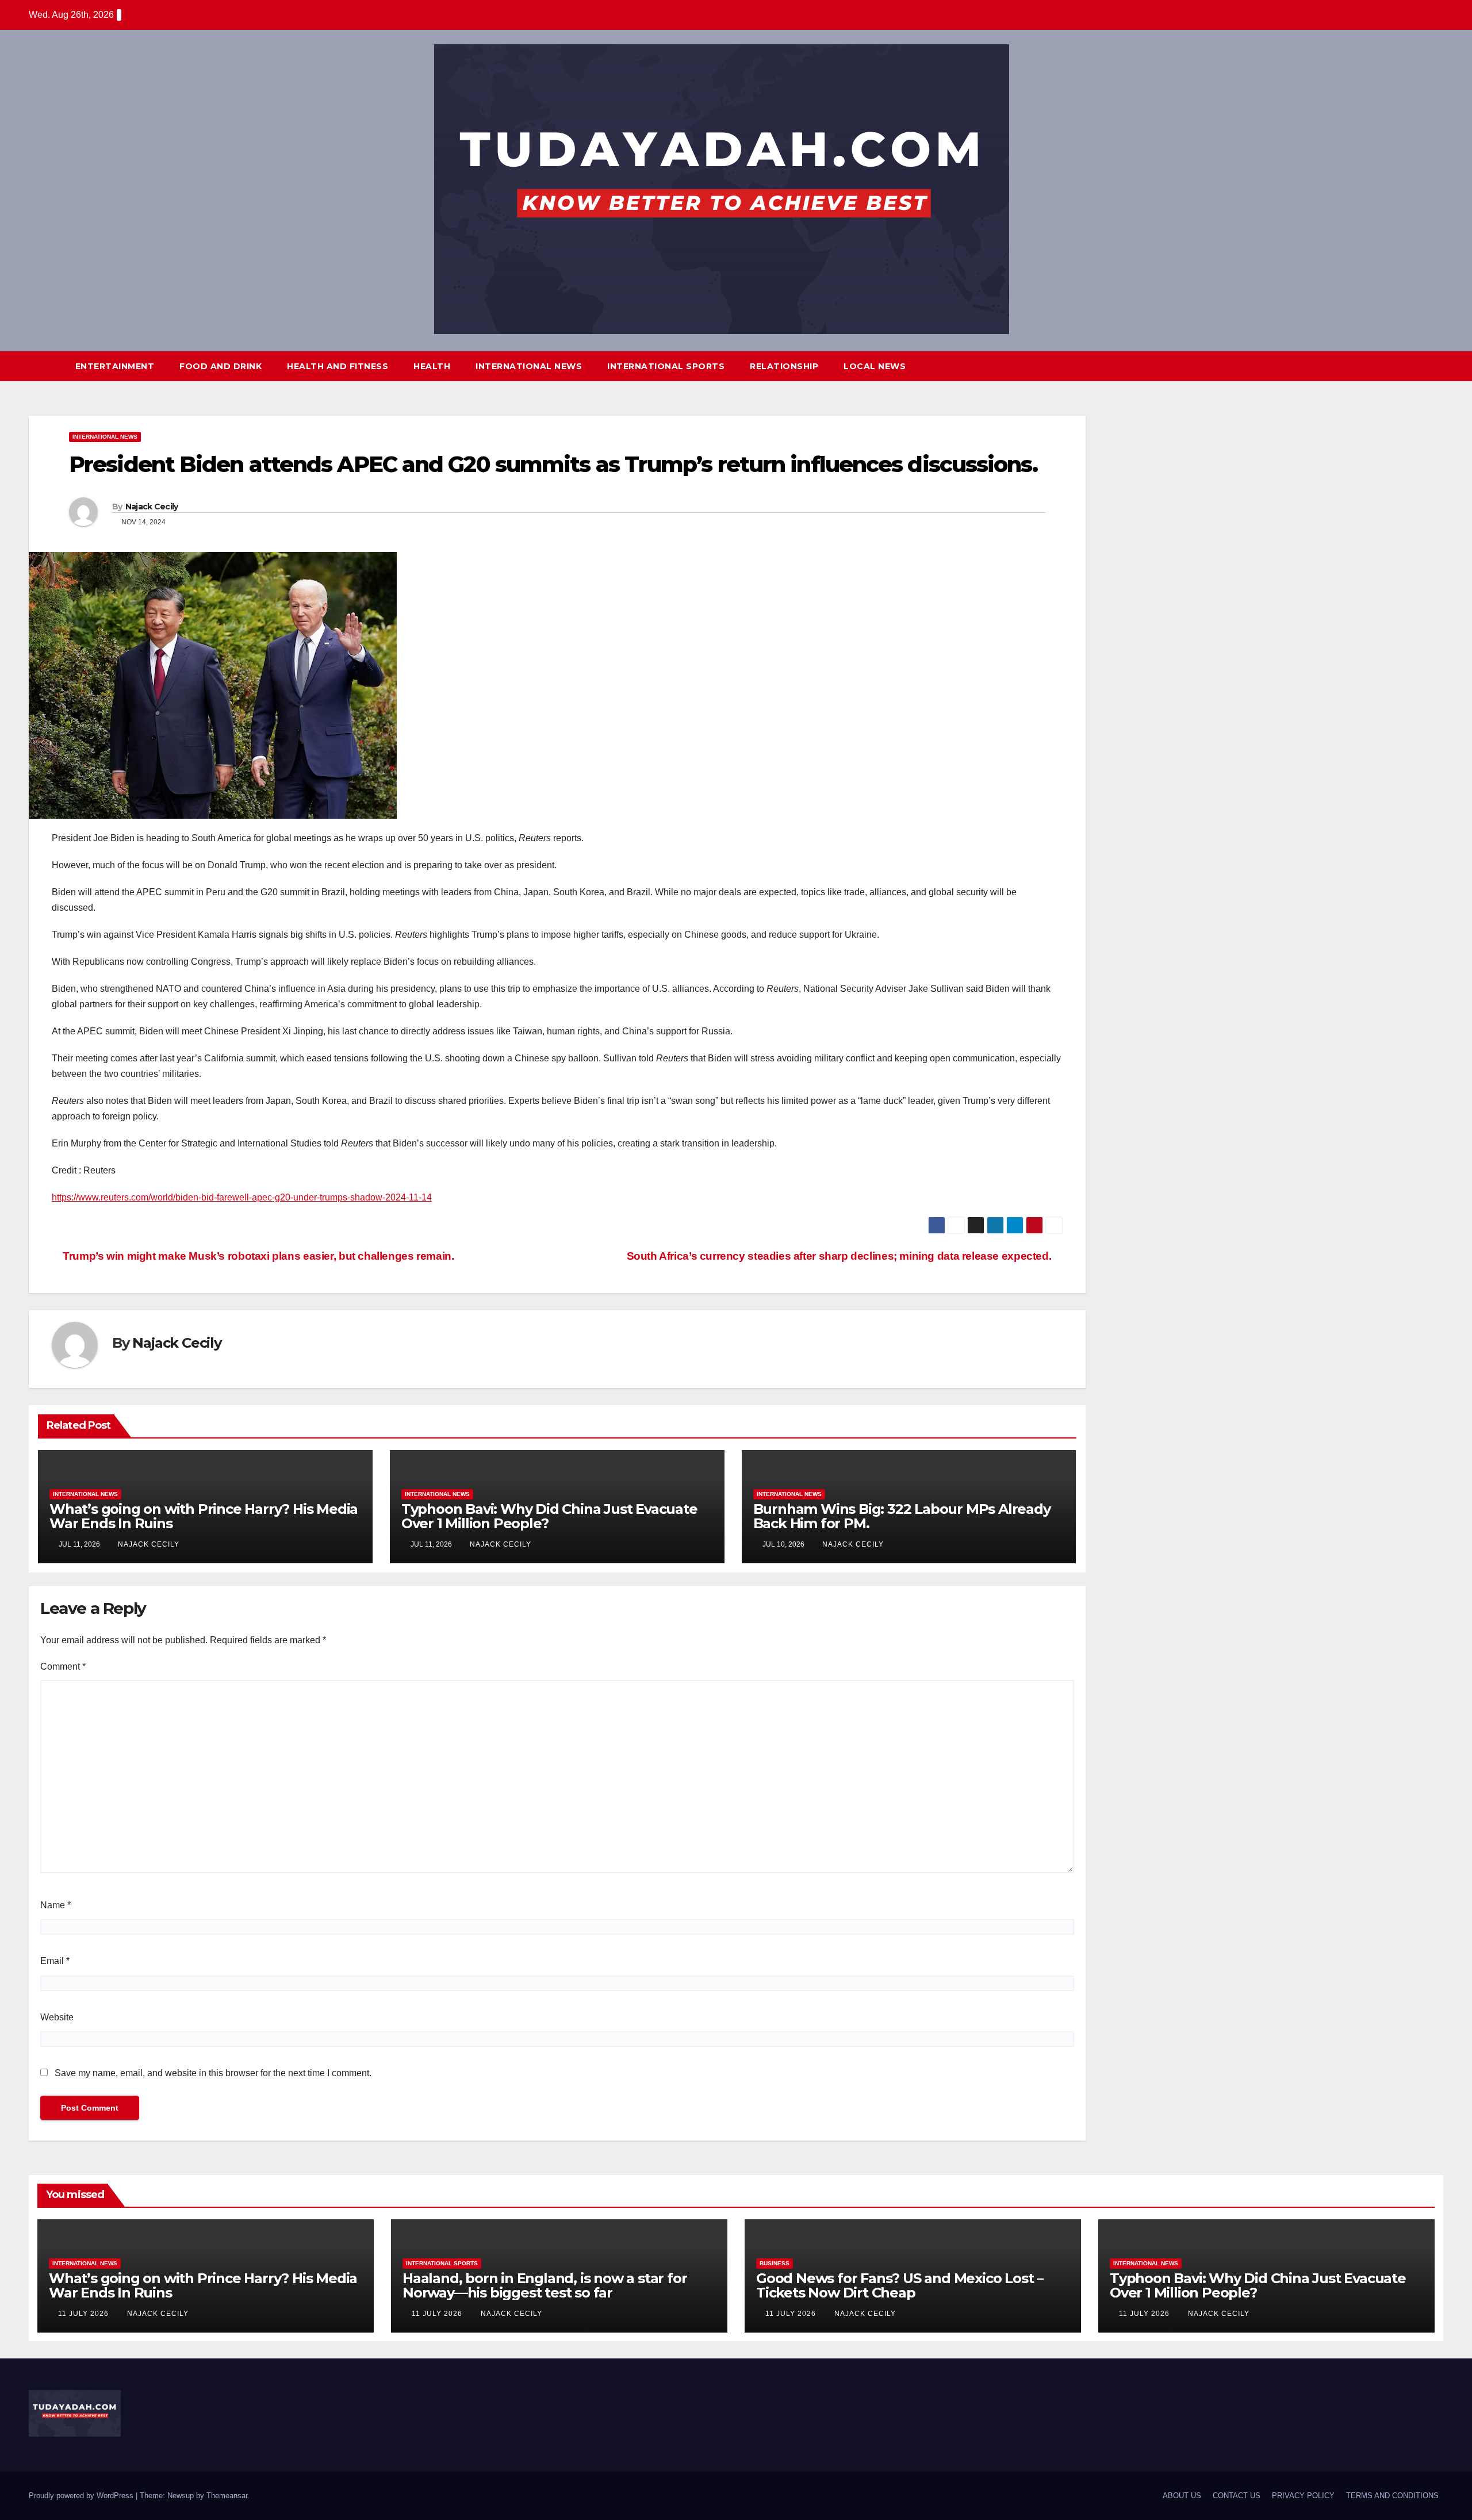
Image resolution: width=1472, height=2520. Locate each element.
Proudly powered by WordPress (82, 2496)
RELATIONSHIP (784, 366)
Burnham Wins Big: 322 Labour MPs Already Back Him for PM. (902, 1516)
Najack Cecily (152, 507)
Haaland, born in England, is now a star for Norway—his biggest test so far (545, 2285)
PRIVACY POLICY (1303, 2496)
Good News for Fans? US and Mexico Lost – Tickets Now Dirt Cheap (900, 2285)
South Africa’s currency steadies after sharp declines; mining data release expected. (840, 1256)
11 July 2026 (85, 2314)
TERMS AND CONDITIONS (1392, 2496)
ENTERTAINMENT (115, 366)
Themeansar (227, 2496)
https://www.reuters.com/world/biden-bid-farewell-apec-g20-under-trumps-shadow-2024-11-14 (242, 1197)
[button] (1413, 366)
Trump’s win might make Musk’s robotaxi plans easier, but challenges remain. (257, 1256)
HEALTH (432, 366)
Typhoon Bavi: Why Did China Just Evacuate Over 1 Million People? (549, 1516)
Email (55, 1961)
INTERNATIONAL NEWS (529, 366)
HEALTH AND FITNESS (338, 366)
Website (57, 2017)
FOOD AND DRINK (221, 366)
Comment (63, 1666)
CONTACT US (1237, 2496)
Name (55, 1905)
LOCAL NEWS (875, 366)
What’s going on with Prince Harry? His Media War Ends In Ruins (204, 1516)
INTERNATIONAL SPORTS (666, 366)
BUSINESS (775, 2263)
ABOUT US (1182, 2496)
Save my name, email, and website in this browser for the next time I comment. (213, 2073)
